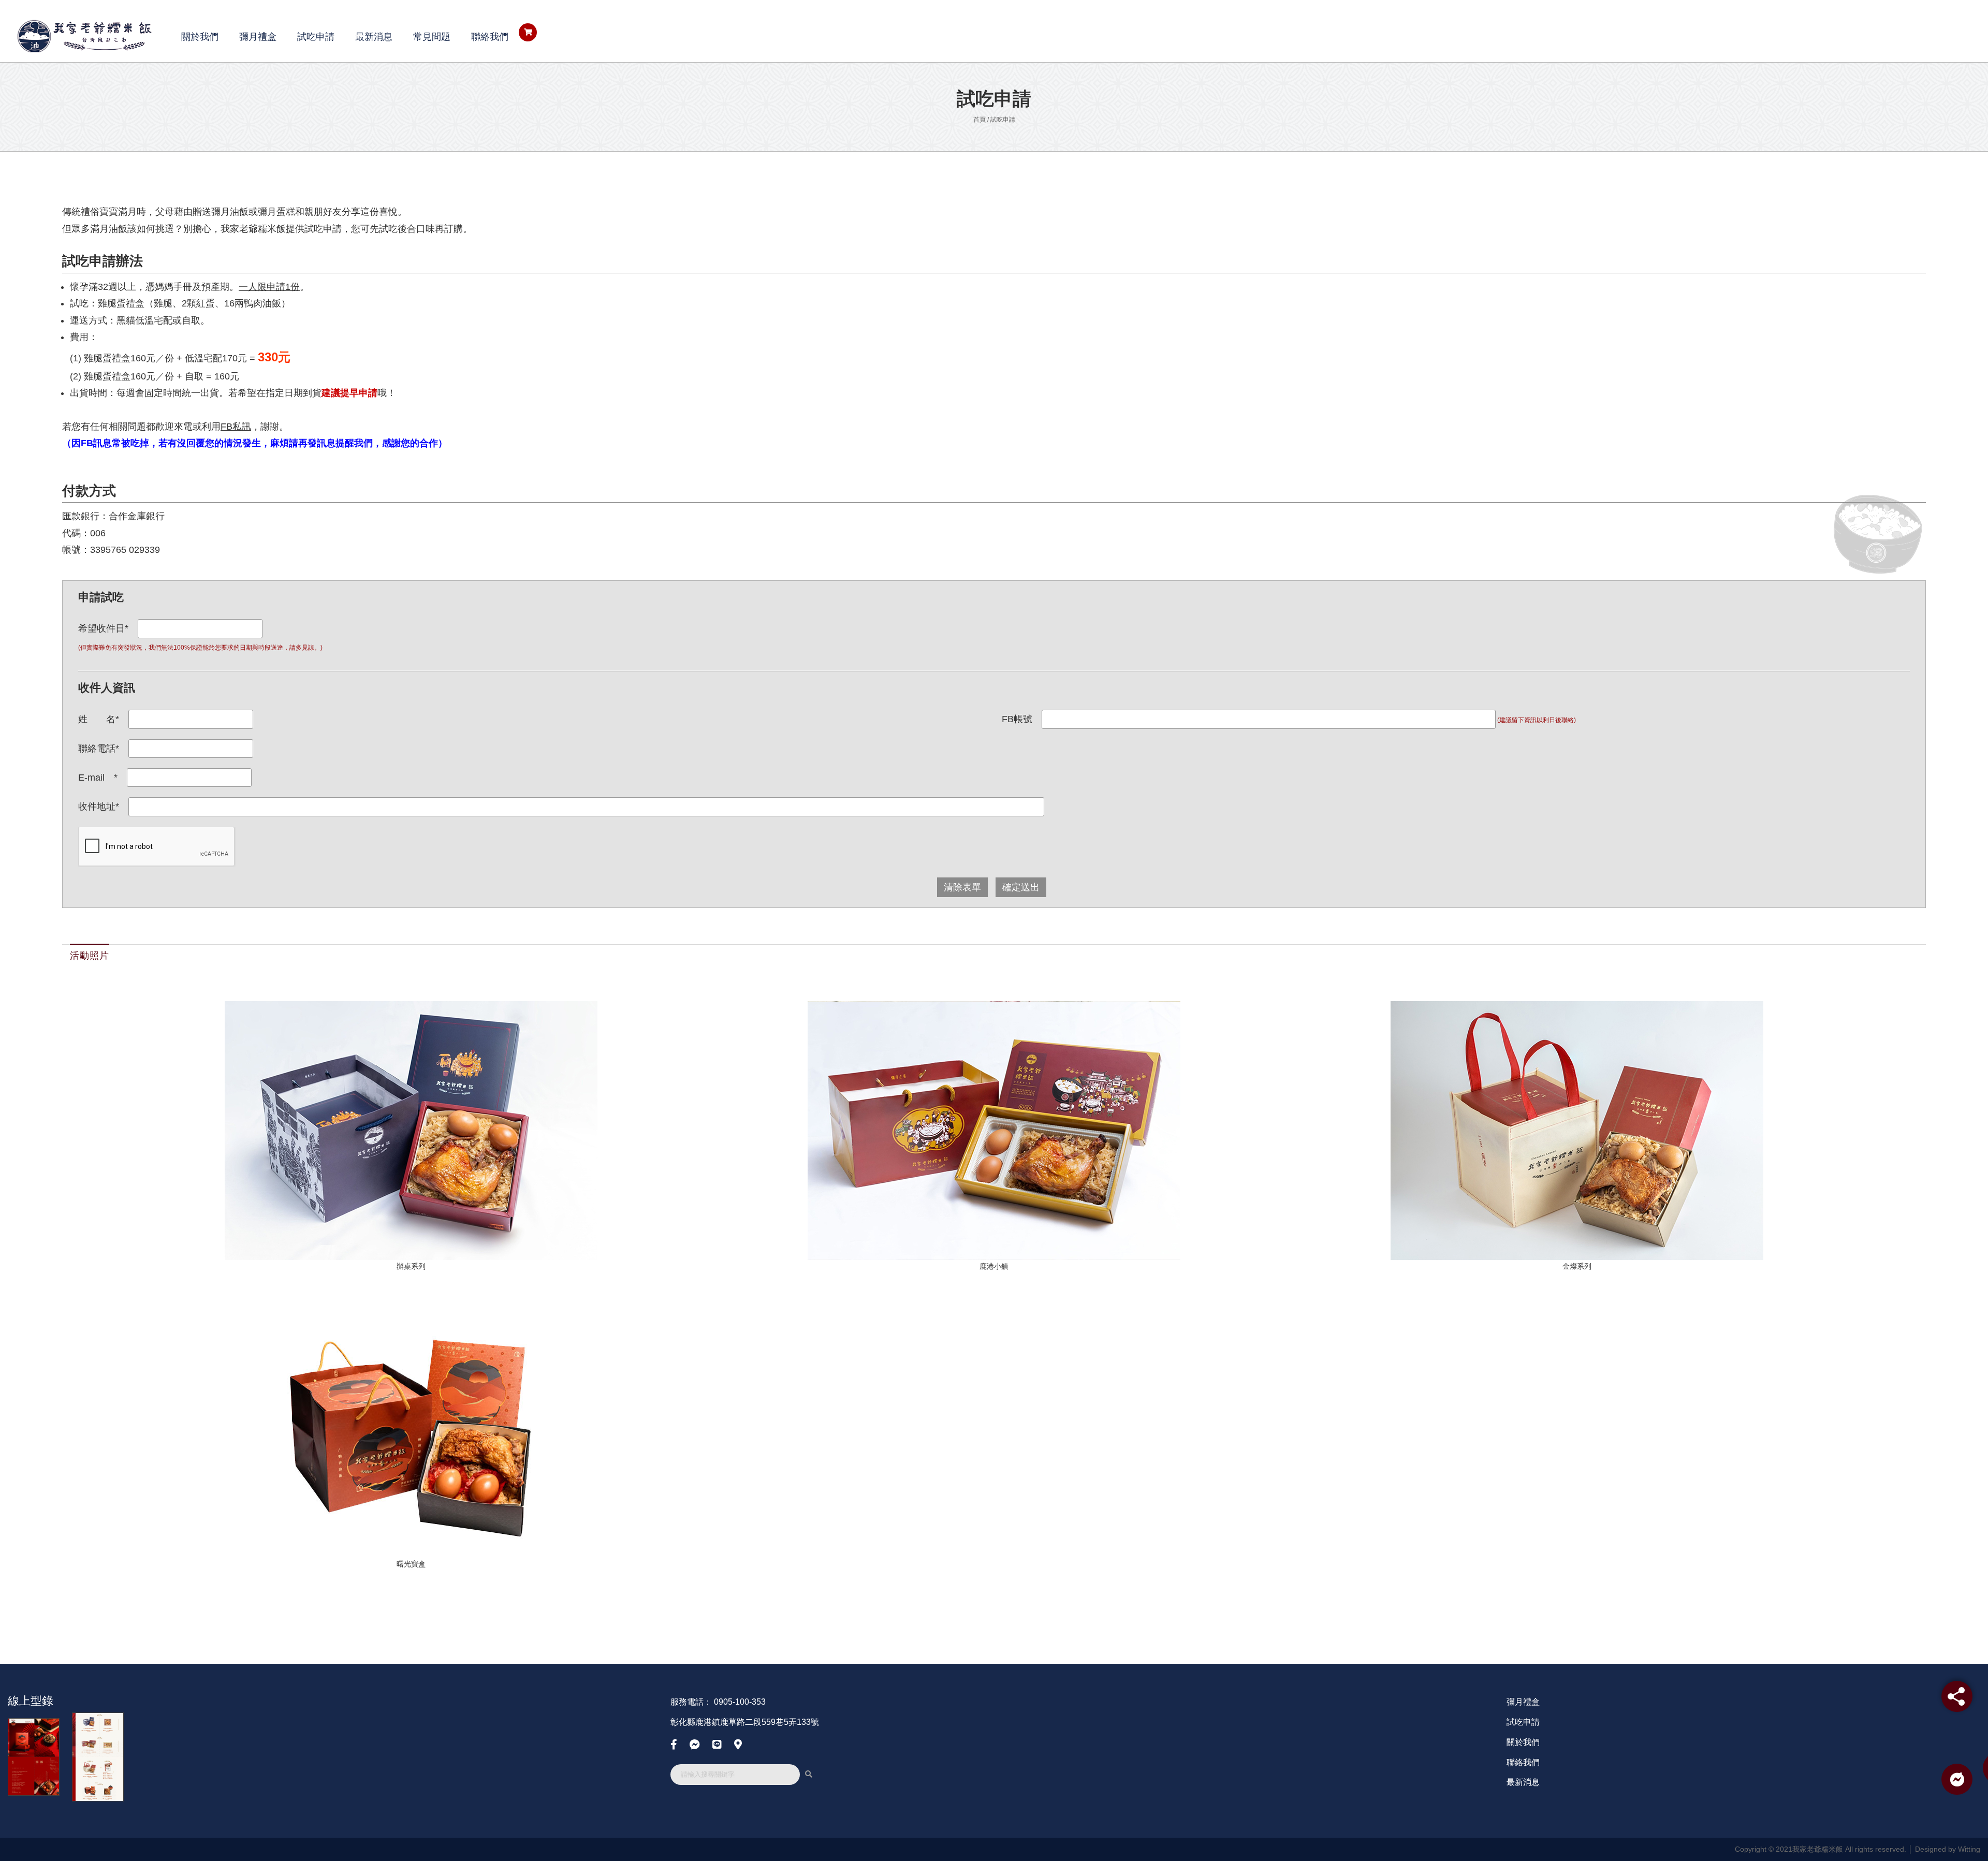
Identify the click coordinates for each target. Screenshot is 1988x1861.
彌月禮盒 (258, 37)
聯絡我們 (490, 37)
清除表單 (962, 887)
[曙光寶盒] (411, 1428)
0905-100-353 (740, 1702)
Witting (1969, 1849)
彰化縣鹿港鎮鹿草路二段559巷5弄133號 (745, 1722)
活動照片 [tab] (90, 956)
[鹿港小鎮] (994, 1130)
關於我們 (200, 37)
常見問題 (432, 37)
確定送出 (1021, 887)
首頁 (980, 120)
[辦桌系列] (411, 1130)
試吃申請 (316, 37)
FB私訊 (236, 427)
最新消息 (374, 37)
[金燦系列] (1577, 1130)
